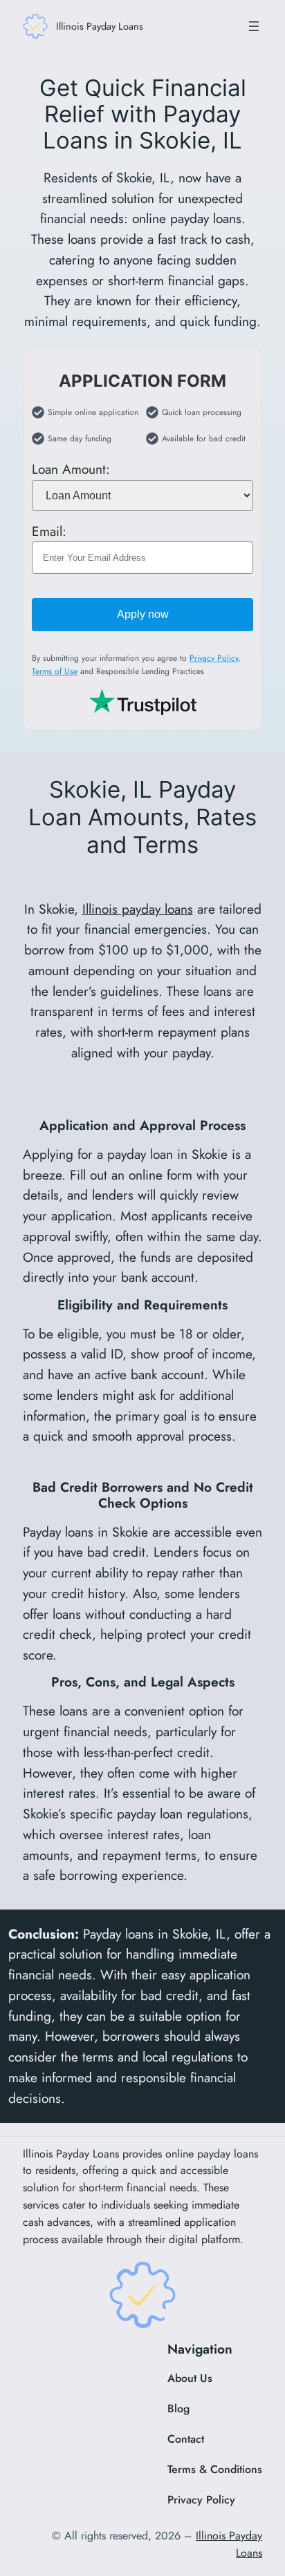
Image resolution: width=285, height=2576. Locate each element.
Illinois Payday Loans (100, 26)
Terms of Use (55, 671)
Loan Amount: (71, 469)
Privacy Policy (214, 658)
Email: (49, 530)
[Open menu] (254, 26)
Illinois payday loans (138, 909)
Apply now (143, 614)
